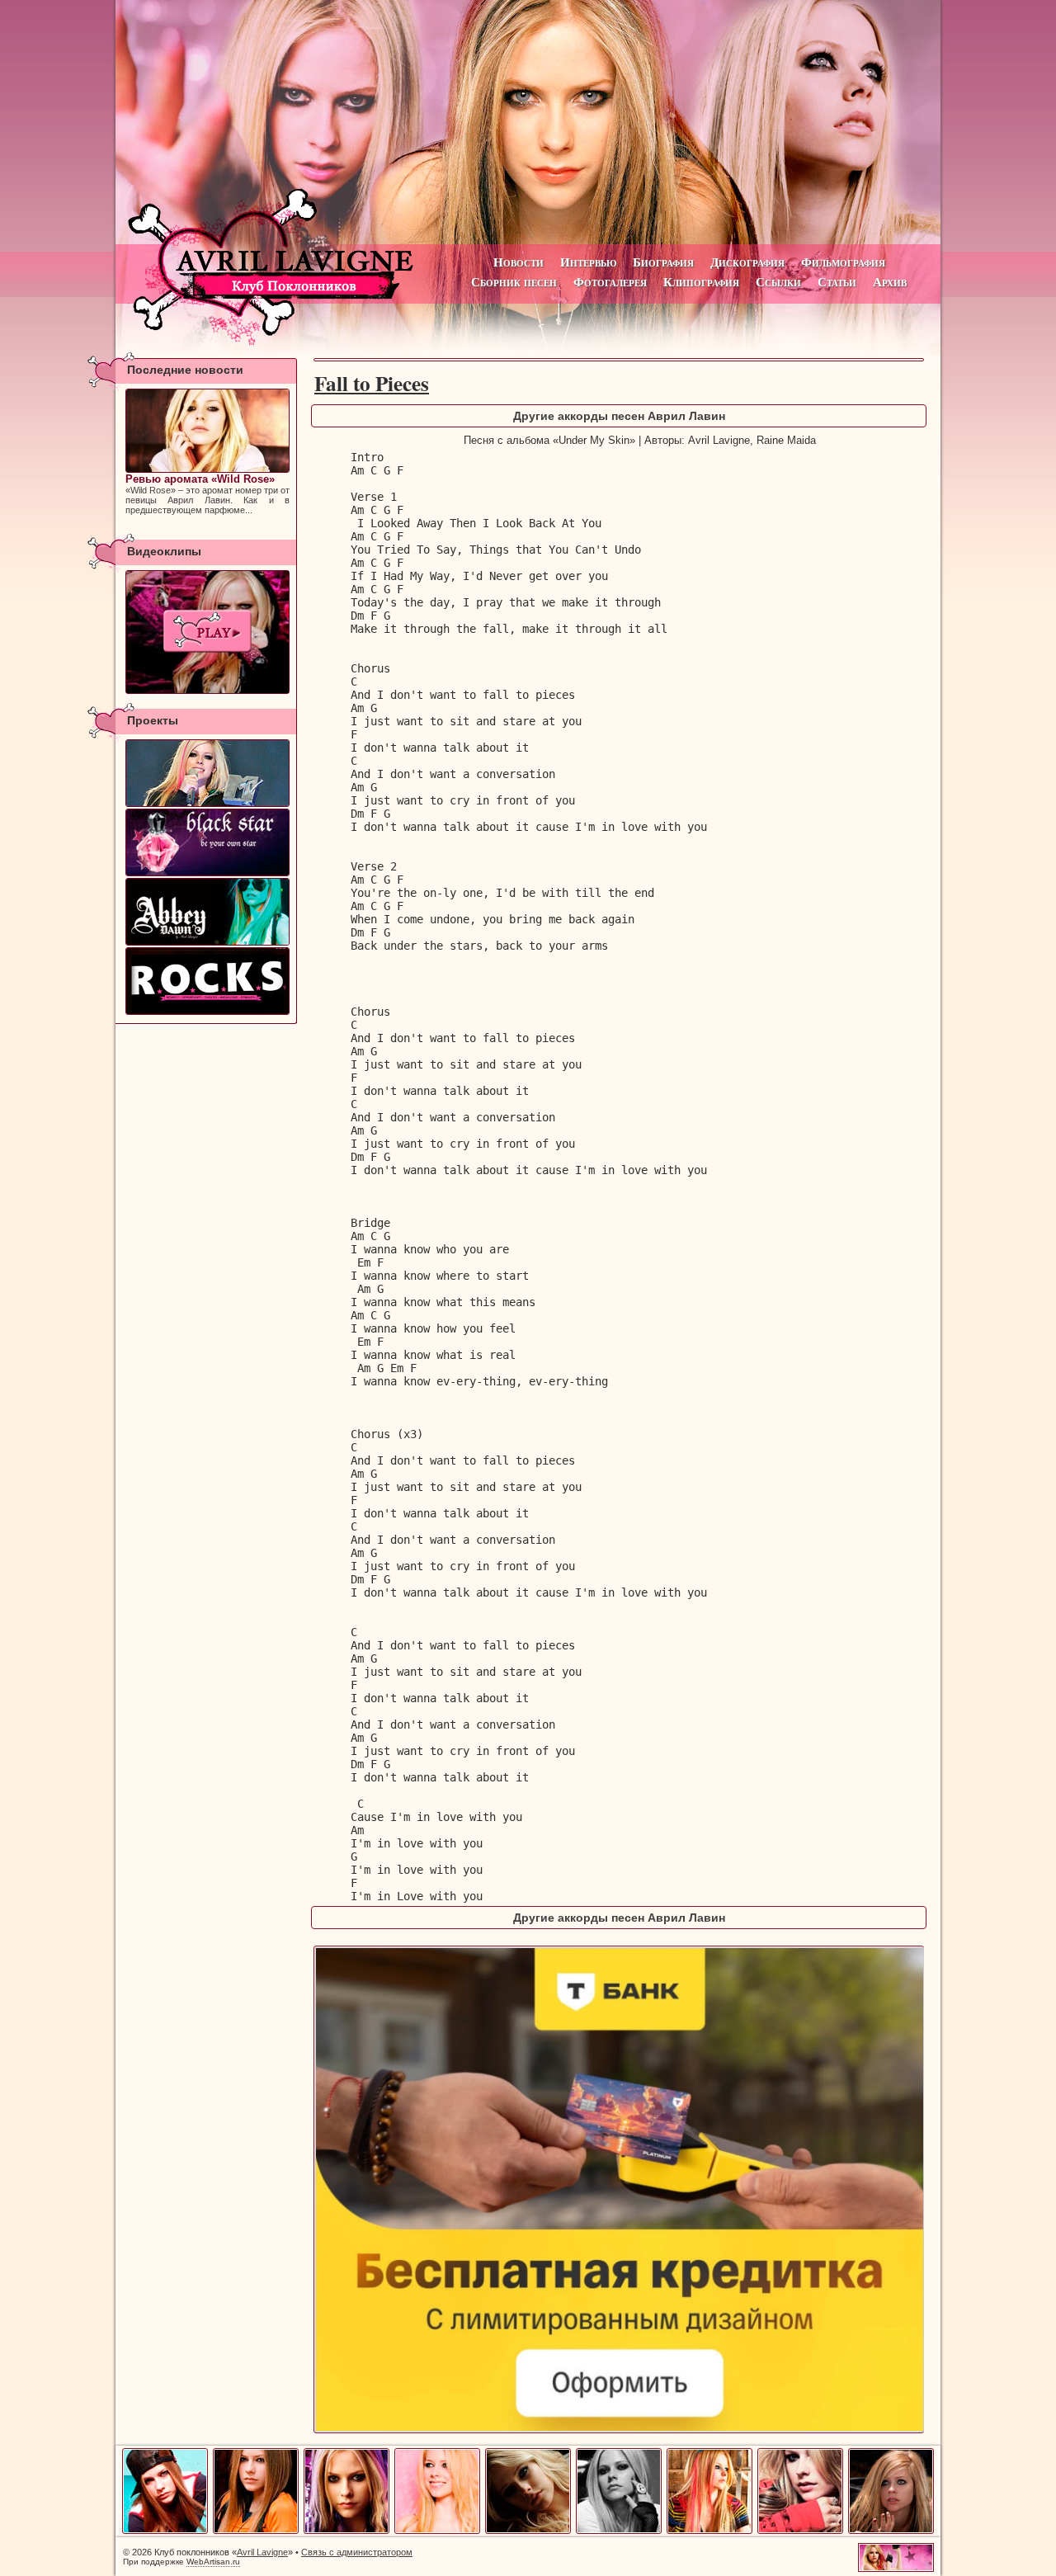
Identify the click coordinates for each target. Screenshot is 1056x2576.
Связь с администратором (357, 2552)
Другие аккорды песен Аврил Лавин (619, 416)
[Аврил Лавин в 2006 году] (528, 2531)
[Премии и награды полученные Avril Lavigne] (207, 773)
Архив (890, 282)
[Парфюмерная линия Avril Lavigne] (207, 842)
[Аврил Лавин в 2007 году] (619, 2531)
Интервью (588, 262)
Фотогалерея (610, 282)
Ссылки (778, 282)
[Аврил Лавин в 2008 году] (709, 2531)
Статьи (837, 282)
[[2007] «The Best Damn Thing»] (207, 632)
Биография (663, 262)
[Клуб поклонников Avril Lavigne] (528, 122)
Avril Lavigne (262, 2552)
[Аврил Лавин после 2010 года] (891, 2531)
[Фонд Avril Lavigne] (207, 981)
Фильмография (843, 262)
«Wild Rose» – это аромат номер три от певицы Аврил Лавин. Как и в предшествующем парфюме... (207, 494)
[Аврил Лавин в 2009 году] (800, 2531)
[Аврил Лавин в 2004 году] (346, 2531)
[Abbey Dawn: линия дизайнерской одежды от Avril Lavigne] (207, 912)
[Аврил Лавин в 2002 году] (165, 2531)
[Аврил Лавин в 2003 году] (256, 2531)
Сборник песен (514, 282)
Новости (519, 262)
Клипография (701, 282)
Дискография (747, 262)
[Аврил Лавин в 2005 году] (437, 2531)
